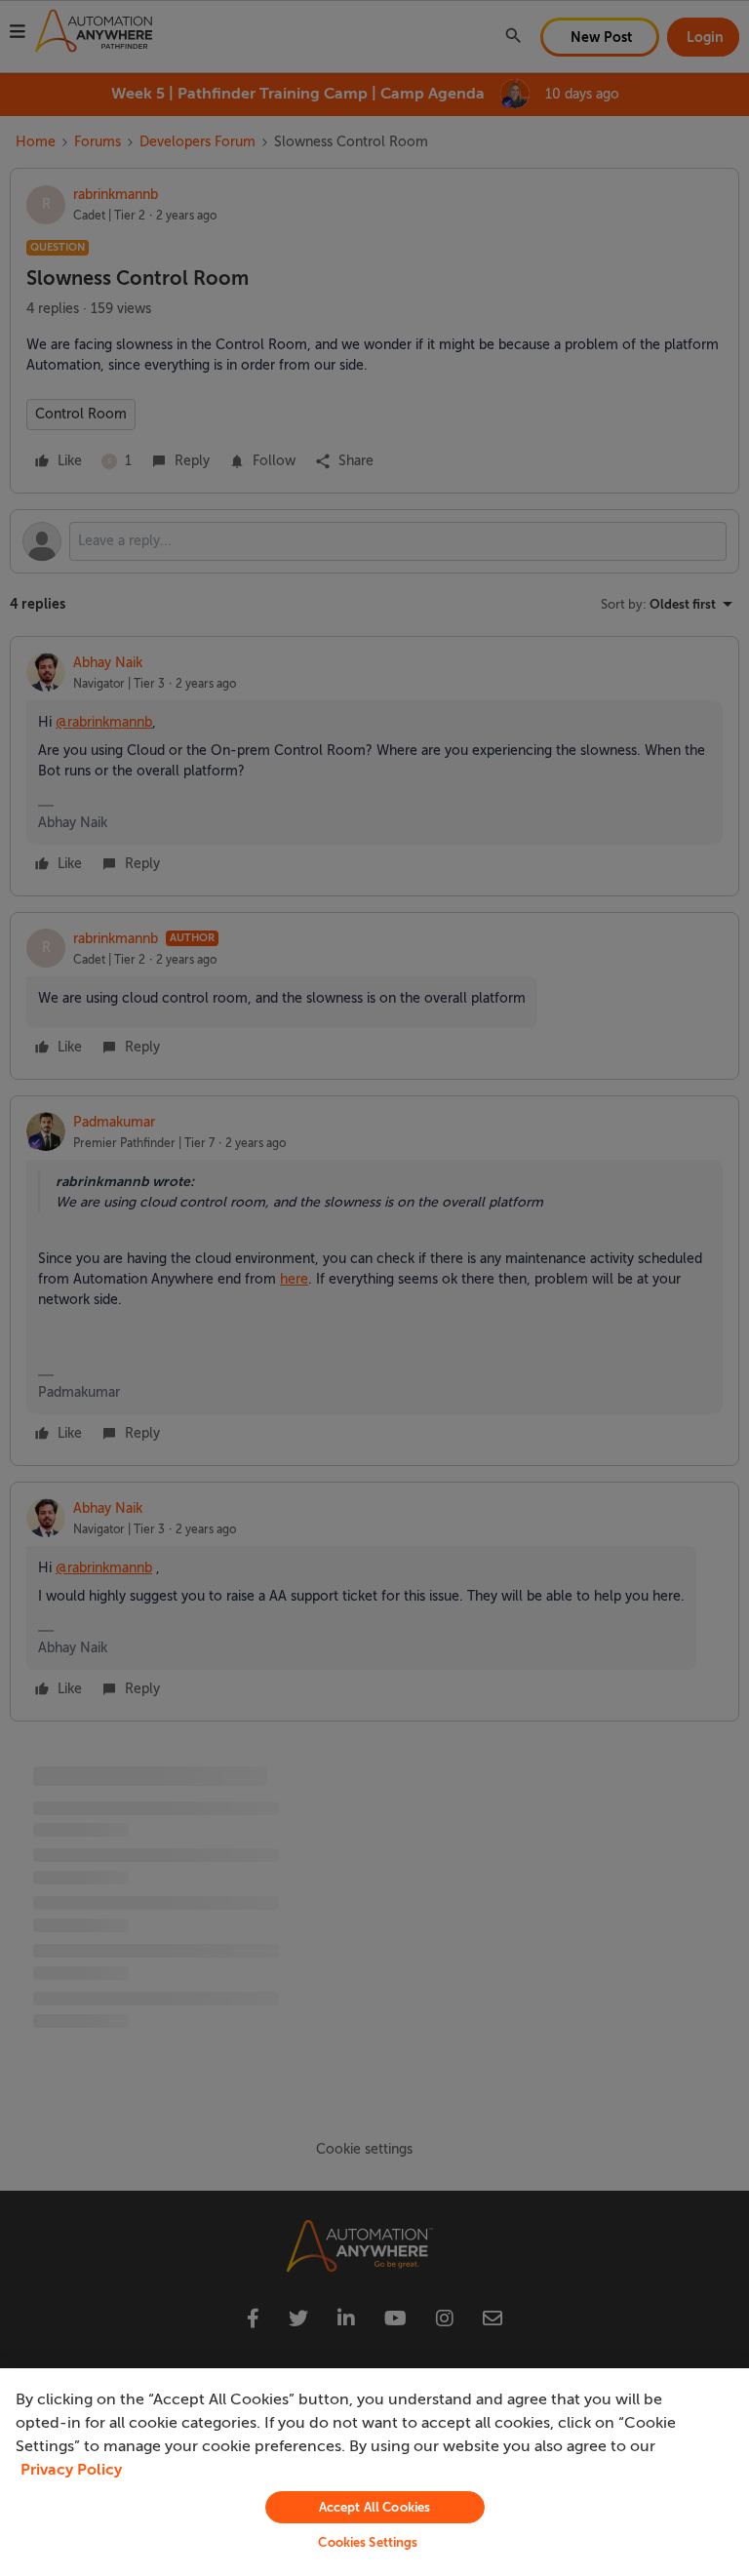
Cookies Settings (368, 2542)
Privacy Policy (71, 2470)
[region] (374, 2472)
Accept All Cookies (374, 2507)
